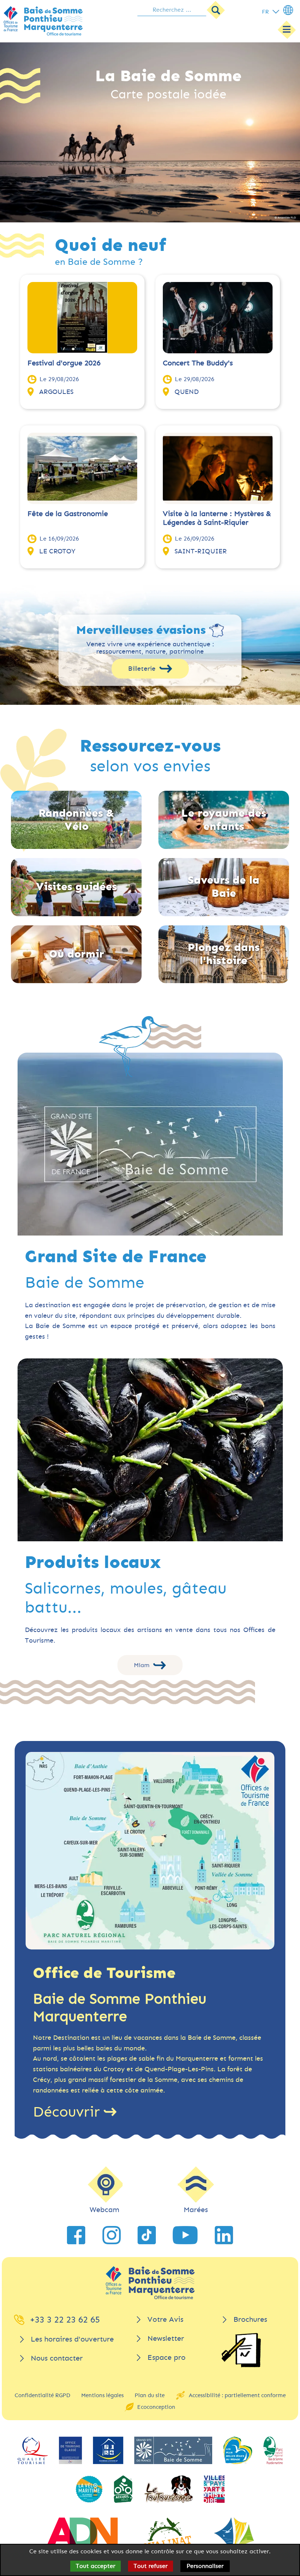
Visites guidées (76, 887)
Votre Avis (165, 2319)
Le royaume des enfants (224, 820)
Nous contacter (57, 2358)
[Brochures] (241, 2350)
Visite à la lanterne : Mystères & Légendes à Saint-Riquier (217, 518)
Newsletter (166, 2338)
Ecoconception (156, 2407)
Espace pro (166, 2357)
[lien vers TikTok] (147, 2235)
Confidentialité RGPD (42, 2395)
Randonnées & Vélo (76, 820)
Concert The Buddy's (198, 363)
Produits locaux (93, 1562)
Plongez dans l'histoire (224, 954)
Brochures (250, 2319)
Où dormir (76, 954)
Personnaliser (205, 2566)
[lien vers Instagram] (112, 2235)
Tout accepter (95, 2566)
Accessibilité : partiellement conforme (237, 2395)
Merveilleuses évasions (141, 631)
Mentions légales (102, 2395)
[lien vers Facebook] (76, 2235)
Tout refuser (151, 2566)
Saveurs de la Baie (224, 887)
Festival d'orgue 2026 (64, 363)
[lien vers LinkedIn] (224, 2235)
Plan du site (150, 2395)
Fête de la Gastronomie (68, 514)
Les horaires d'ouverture (72, 2339)
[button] (142, 212)
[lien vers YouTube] (185, 2235)
